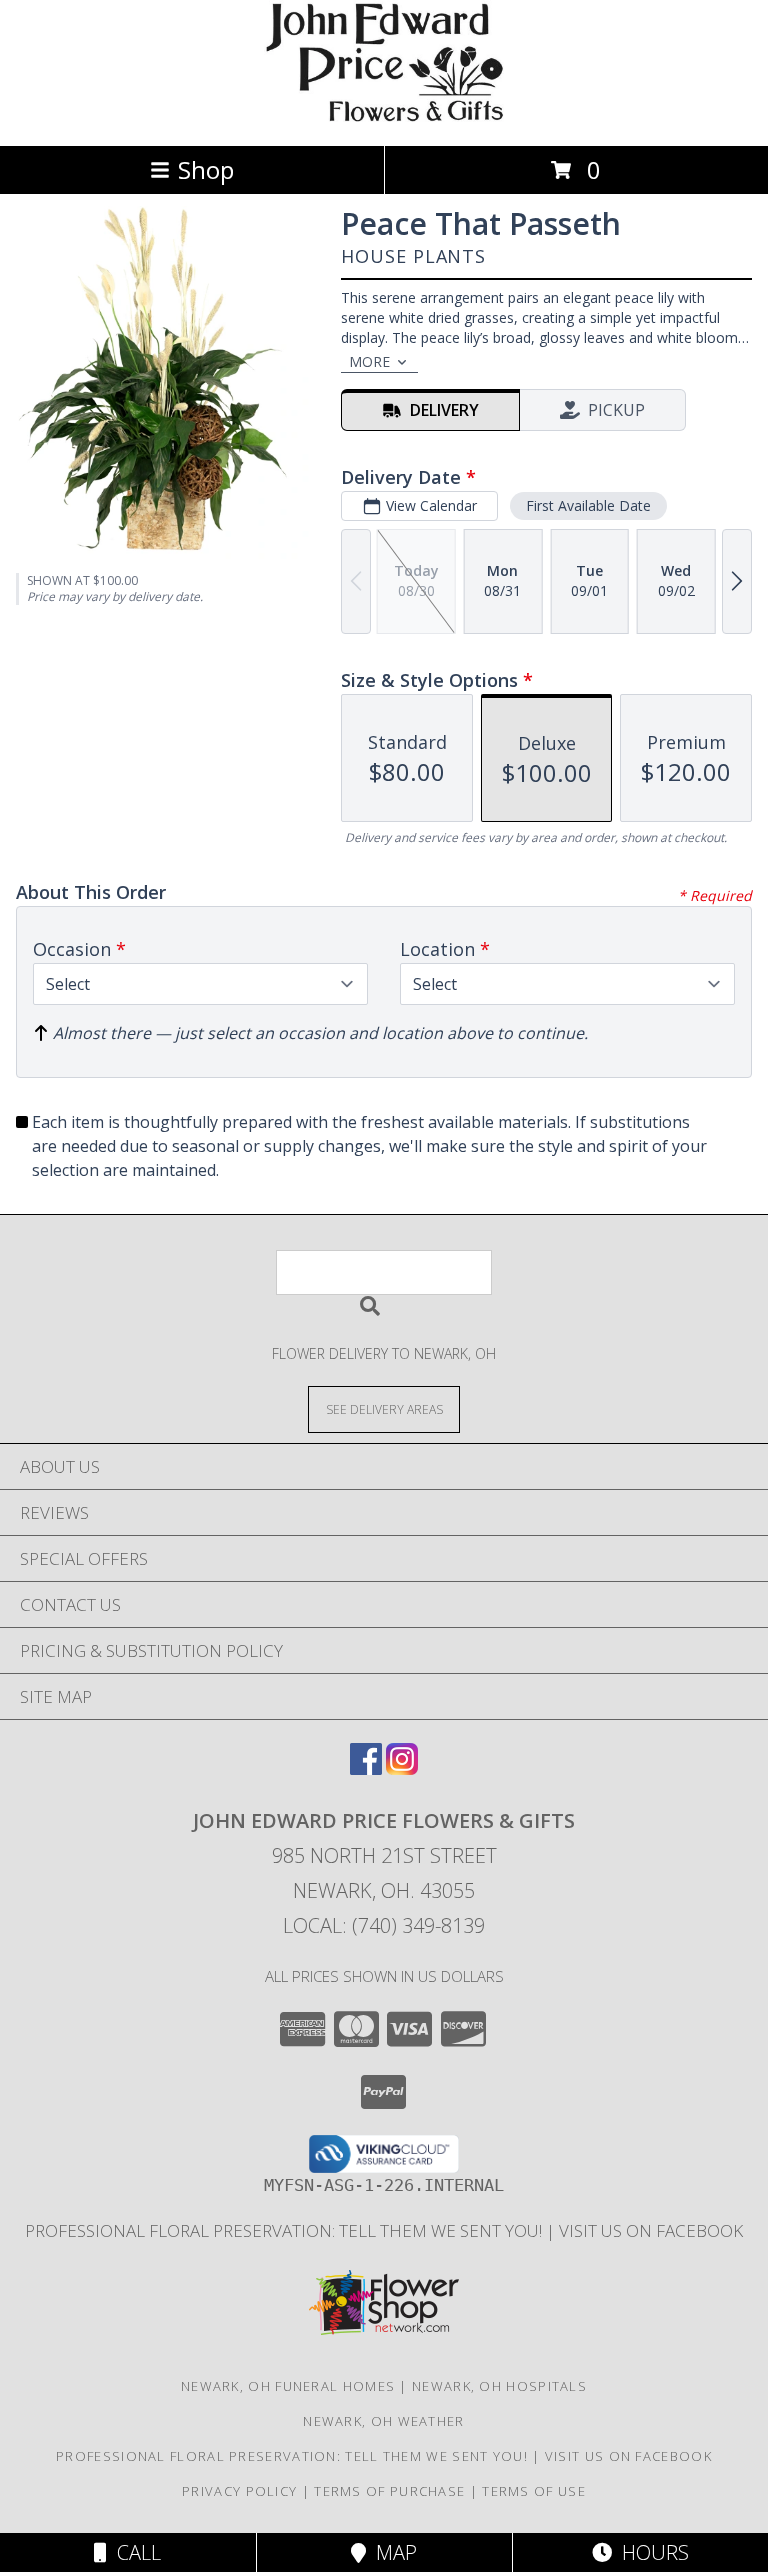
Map (391, 2552)
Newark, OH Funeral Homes (288, 2386)
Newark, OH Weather (383, 2421)
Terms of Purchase (389, 2491)
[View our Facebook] (366, 1768)
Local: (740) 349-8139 (384, 1925)
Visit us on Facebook (651, 2230)
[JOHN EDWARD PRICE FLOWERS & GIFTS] (384, 116)
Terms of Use (534, 2491)
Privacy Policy (239, 2491)
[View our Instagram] (402, 1768)
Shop (206, 169)
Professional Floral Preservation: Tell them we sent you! (285, 2230)
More (369, 361)
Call (134, 2552)
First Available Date (588, 505)
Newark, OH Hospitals (499, 2386)
